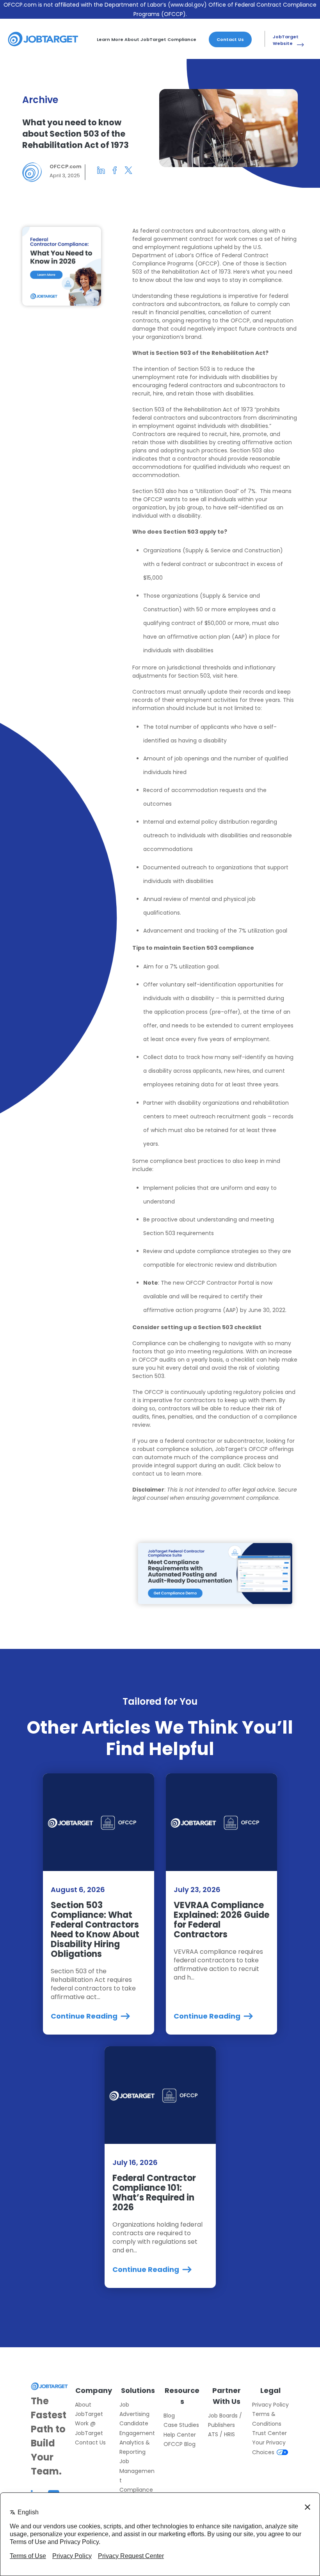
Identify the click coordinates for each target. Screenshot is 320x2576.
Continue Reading (85, 2016)
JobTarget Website (286, 40)
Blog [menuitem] (169, 2416)
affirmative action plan (199, 637)
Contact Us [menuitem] (90, 2442)
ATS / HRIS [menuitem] (221, 2434)
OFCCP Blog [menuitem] (180, 2444)
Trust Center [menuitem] (269, 2433)
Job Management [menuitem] (137, 2471)
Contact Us (230, 39)
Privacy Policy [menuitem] (270, 2405)
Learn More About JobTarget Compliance (147, 39)
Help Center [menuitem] (180, 2435)
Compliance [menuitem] (136, 2490)
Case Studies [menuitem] (181, 2425)
